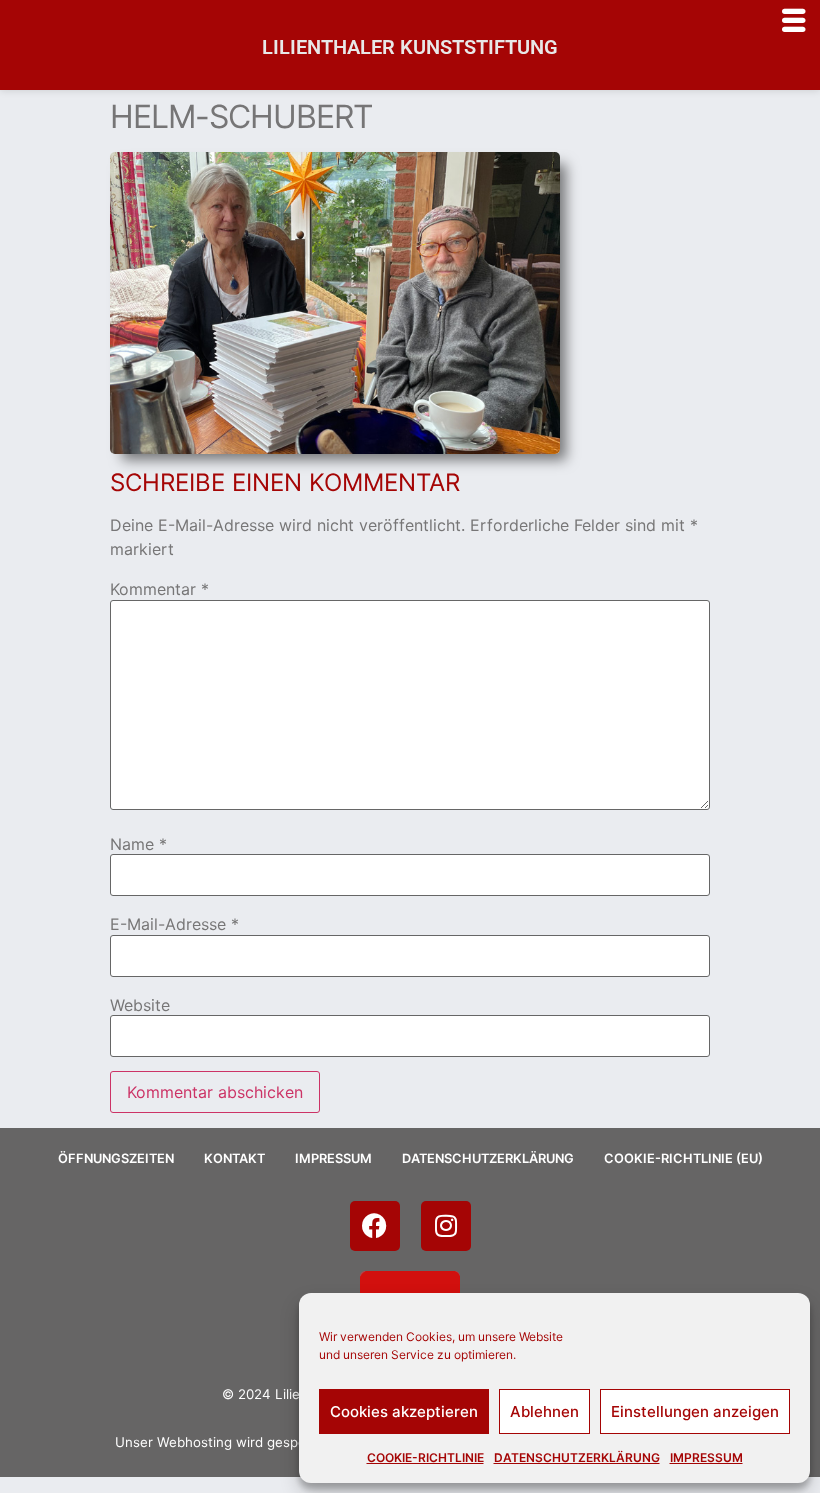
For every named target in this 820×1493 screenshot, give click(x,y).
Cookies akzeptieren (404, 1411)
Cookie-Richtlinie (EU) (683, 1158)
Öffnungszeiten (116, 1158)
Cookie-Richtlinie (425, 1457)
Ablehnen (544, 1411)
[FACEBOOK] (375, 1226)
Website (140, 1005)
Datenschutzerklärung (577, 1457)
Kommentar (159, 589)
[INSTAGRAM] (446, 1226)
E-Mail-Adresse (174, 924)
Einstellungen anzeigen (695, 1411)
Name (138, 844)
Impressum (706, 1457)
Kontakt (234, 1158)
